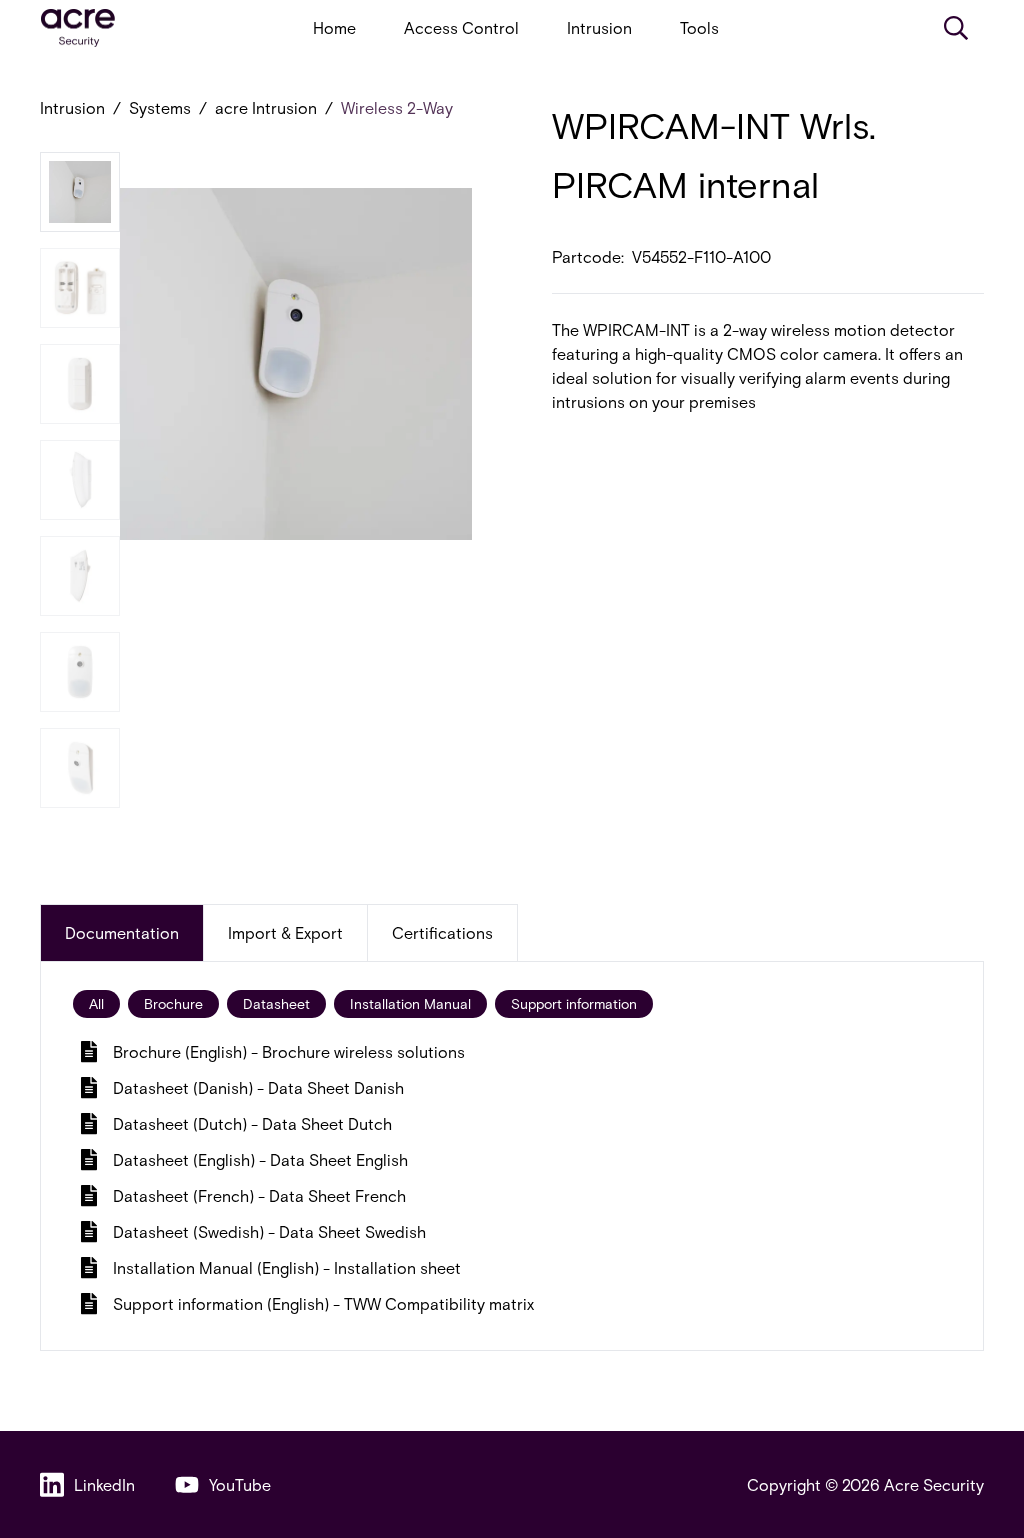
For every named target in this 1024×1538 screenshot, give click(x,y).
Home (334, 27)
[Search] (956, 28)
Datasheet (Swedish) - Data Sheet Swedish (269, 1231)
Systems (160, 107)
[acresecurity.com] (78, 28)
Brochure (173, 1003)
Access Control (461, 27)
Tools (699, 27)
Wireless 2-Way (397, 107)
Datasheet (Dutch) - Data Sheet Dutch (252, 1123)
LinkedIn (104, 1484)
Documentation (122, 932)
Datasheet (276, 1003)
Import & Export (285, 932)
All (96, 1003)
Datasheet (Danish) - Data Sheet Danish (258, 1087)
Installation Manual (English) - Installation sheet (287, 1267)
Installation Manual (410, 1003)
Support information (574, 1003)
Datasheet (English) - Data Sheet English (260, 1159)
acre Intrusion (266, 107)
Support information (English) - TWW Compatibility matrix (323, 1303)
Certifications (442, 932)
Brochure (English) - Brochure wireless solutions (289, 1051)
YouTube (240, 1484)
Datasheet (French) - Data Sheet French (259, 1195)
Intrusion (599, 27)
